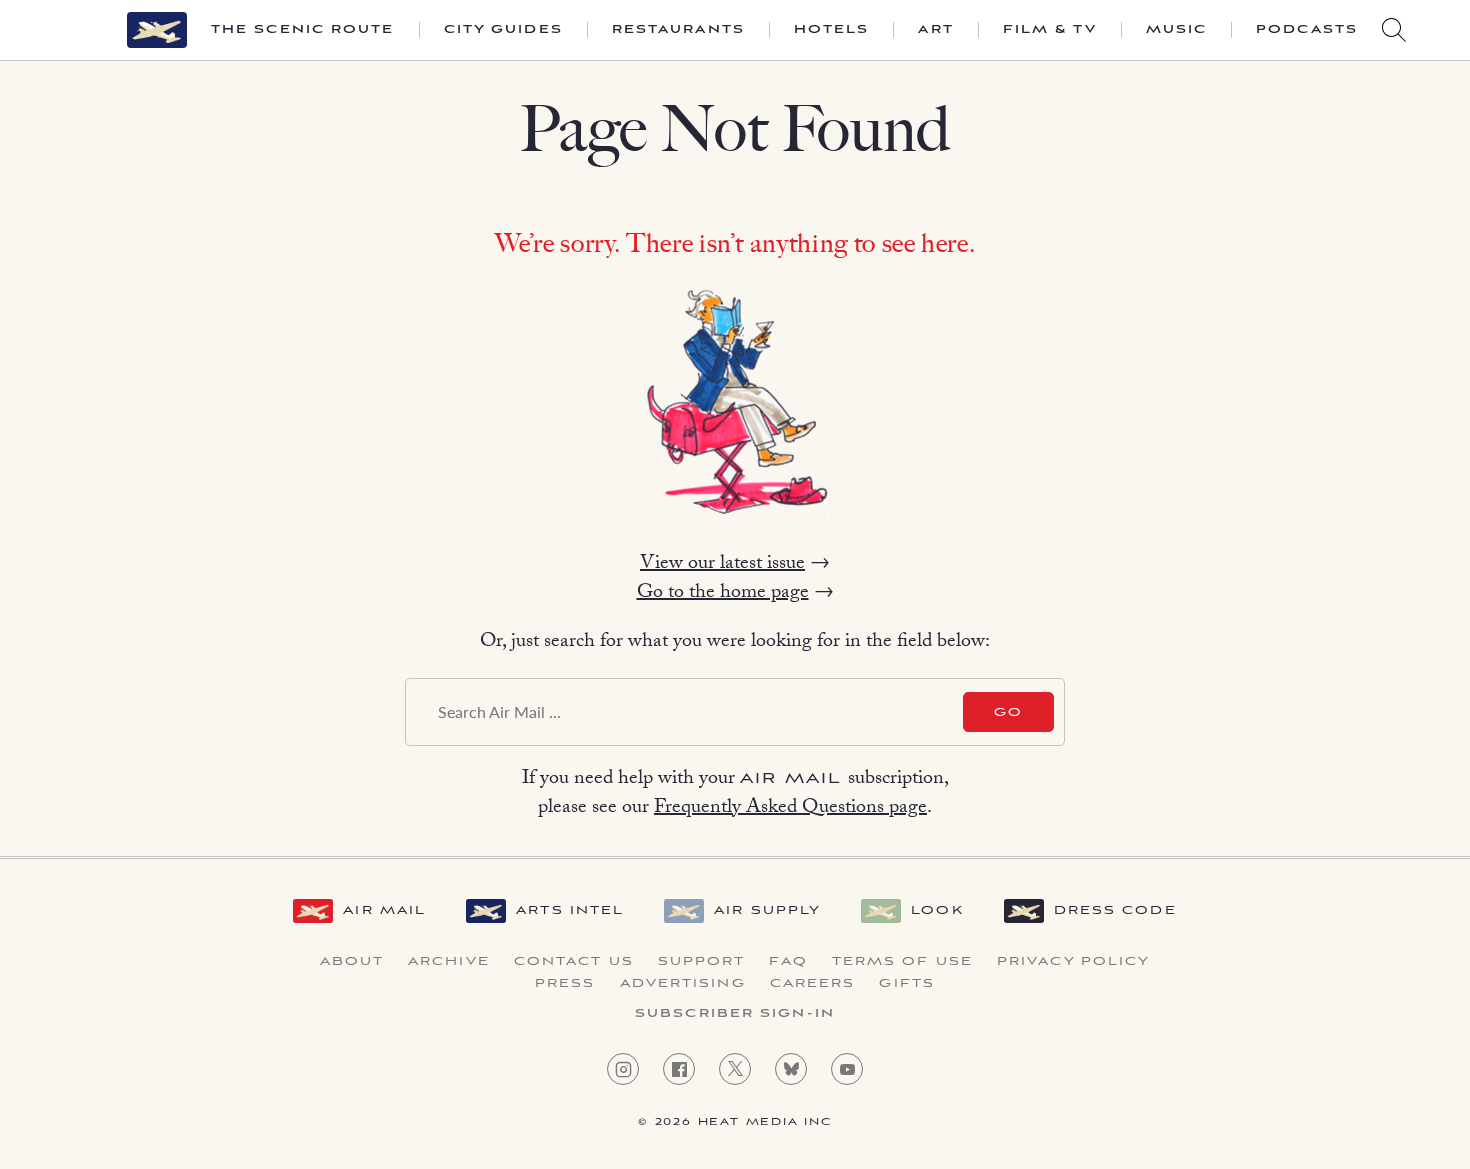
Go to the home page (723, 594)
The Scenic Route (303, 30)
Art (935, 30)
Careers (813, 984)
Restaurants (678, 30)
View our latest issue (722, 565)
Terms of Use (902, 962)
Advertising (683, 984)
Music (1177, 30)
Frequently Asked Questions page (790, 809)
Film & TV (1050, 30)
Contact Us (574, 962)
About (352, 962)
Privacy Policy (1073, 962)
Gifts (907, 984)
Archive (449, 962)
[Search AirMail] (1394, 30)
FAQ (788, 962)
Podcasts (1307, 30)
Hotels (832, 30)
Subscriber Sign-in (735, 1014)
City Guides (503, 30)
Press (565, 984)
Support (702, 962)
